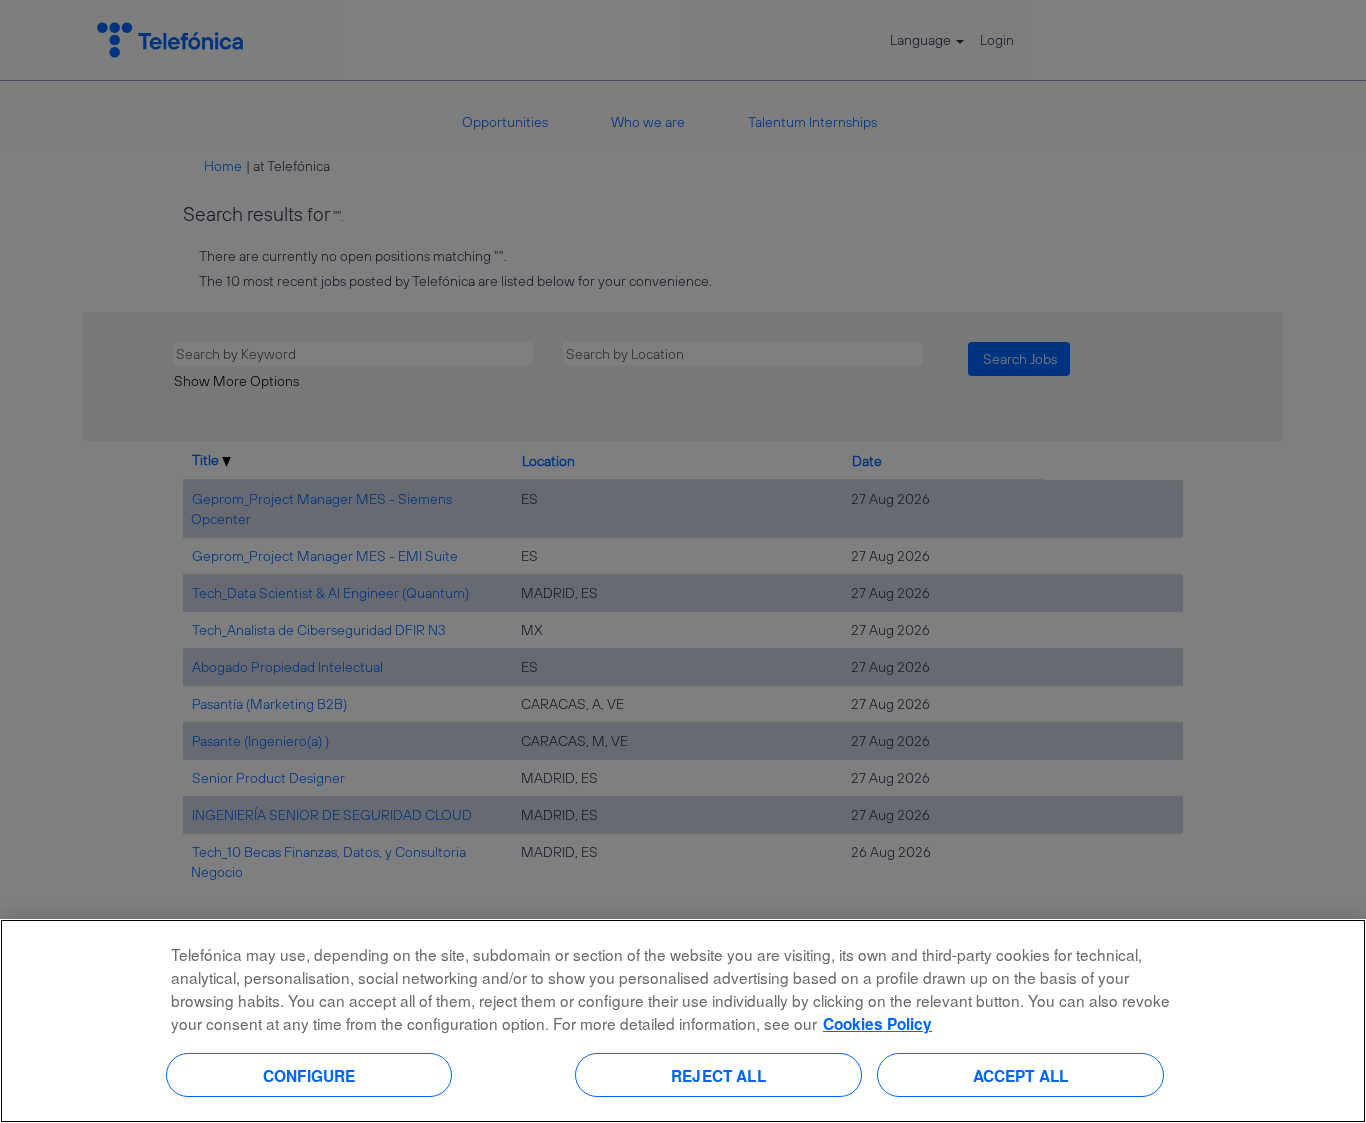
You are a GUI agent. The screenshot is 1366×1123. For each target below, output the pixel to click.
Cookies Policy (877, 1024)
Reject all (718, 1075)
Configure (309, 1075)
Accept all (1021, 1075)
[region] (683, 1021)
